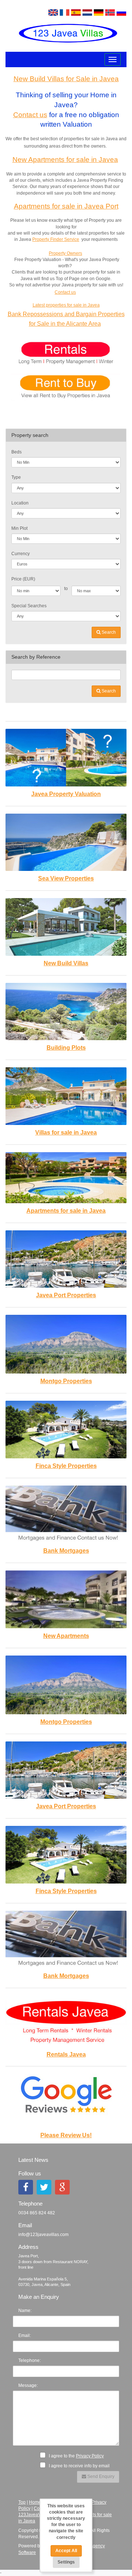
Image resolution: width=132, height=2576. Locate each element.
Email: (25, 2336)
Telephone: (30, 2360)
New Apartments (66, 1636)
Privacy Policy (90, 2456)
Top (22, 2502)
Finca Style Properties (66, 1466)
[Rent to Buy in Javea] (66, 387)
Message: (28, 2385)
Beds (16, 452)
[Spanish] (76, 12)
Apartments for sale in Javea (66, 1211)
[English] (53, 12)
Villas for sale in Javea (66, 1133)
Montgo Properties (66, 1381)
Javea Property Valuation (66, 794)
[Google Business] (62, 2187)
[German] (99, 12)
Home (35, 2502)
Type (16, 477)
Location (20, 503)
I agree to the (76, 2456)
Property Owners (65, 253)
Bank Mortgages (66, 1551)
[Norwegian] (110, 12)
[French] (65, 12)
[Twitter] (44, 2187)
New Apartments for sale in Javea (65, 160)
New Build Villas (66, 963)
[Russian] (121, 12)
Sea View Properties (66, 878)
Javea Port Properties (66, 1295)
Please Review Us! (66, 2135)
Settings (66, 2562)
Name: (25, 2311)
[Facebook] (26, 2187)
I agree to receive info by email (79, 2466)
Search (108, 632)
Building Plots (66, 1048)
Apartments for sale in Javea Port (66, 206)
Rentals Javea (66, 2054)
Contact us (30, 115)
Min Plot (19, 528)
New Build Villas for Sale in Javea (66, 79)
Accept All (66, 2551)
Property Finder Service (56, 239)
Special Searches (29, 606)
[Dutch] (87, 12)
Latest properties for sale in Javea (66, 305)
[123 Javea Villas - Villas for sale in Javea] (66, 33)
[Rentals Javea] (66, 354)
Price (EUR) (23, 579)
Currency (21, 554)
